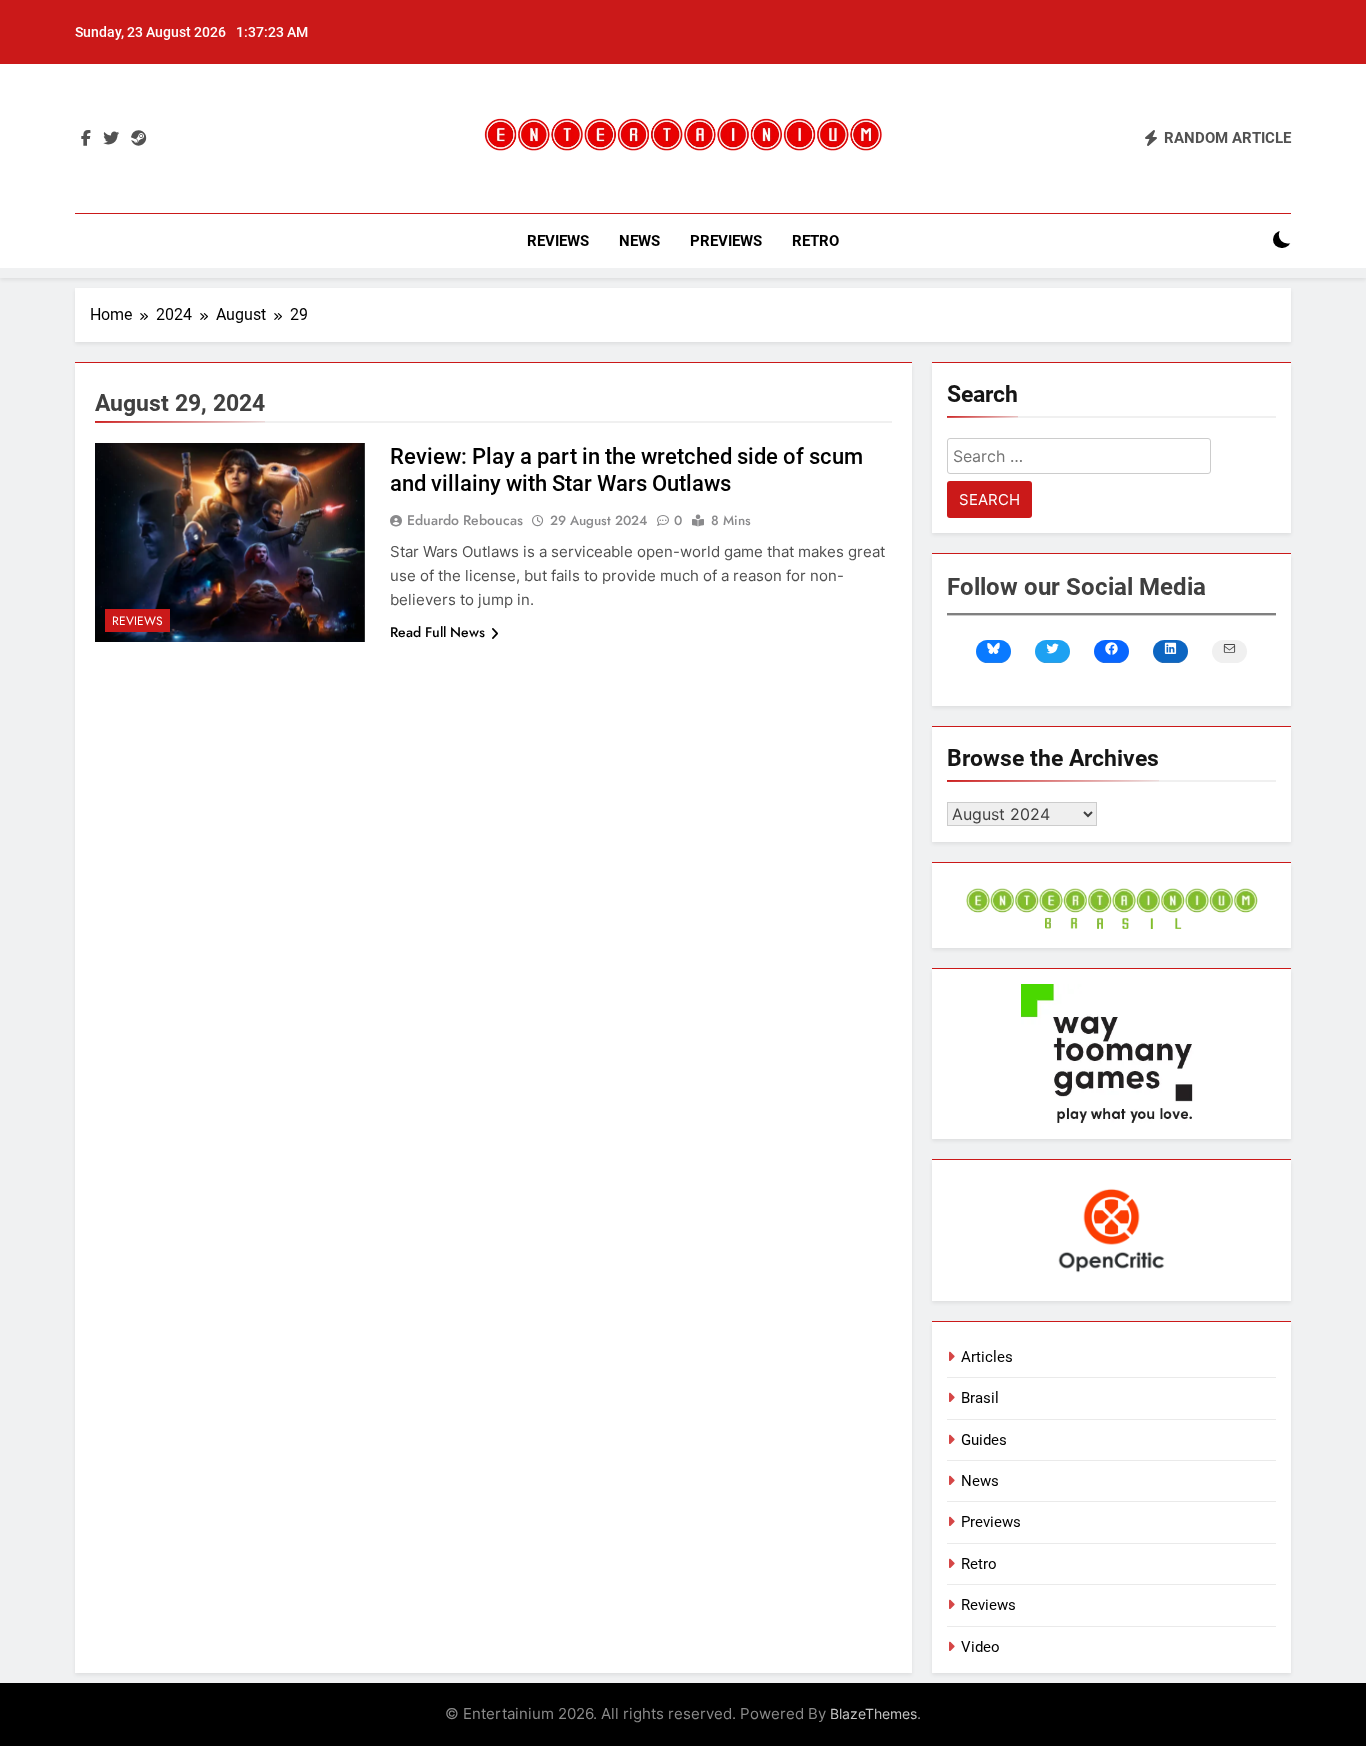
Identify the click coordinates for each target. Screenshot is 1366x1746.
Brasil (980, 1398)
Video (980, 1647)
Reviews (558, 241)
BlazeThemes (873, 1713)
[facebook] (86, 139)
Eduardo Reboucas (465, 520)
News (639, 241)
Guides (984, 1440)
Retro (815, 241)
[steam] (139, 139)
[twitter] (111, 139)
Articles (987, 1357)
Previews (726, 241)
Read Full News (437, 632)
